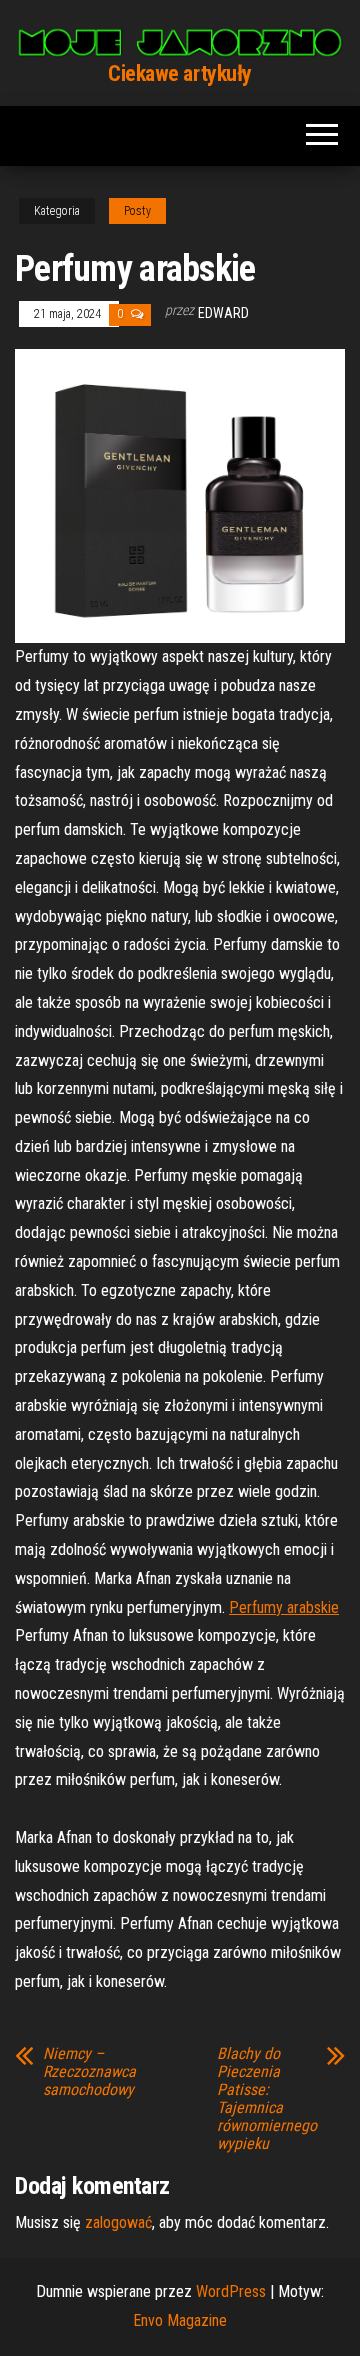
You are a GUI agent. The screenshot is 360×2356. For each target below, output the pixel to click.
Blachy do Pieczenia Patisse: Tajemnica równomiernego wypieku (267, 2099)
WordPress (231, 2291)
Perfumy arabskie (284, 1607)
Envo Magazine (180, 2320)
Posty (137, 211)
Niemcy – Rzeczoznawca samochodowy (89, 2072)
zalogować (118, 2222)
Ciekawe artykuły (180, 73)
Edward (223, 313)
